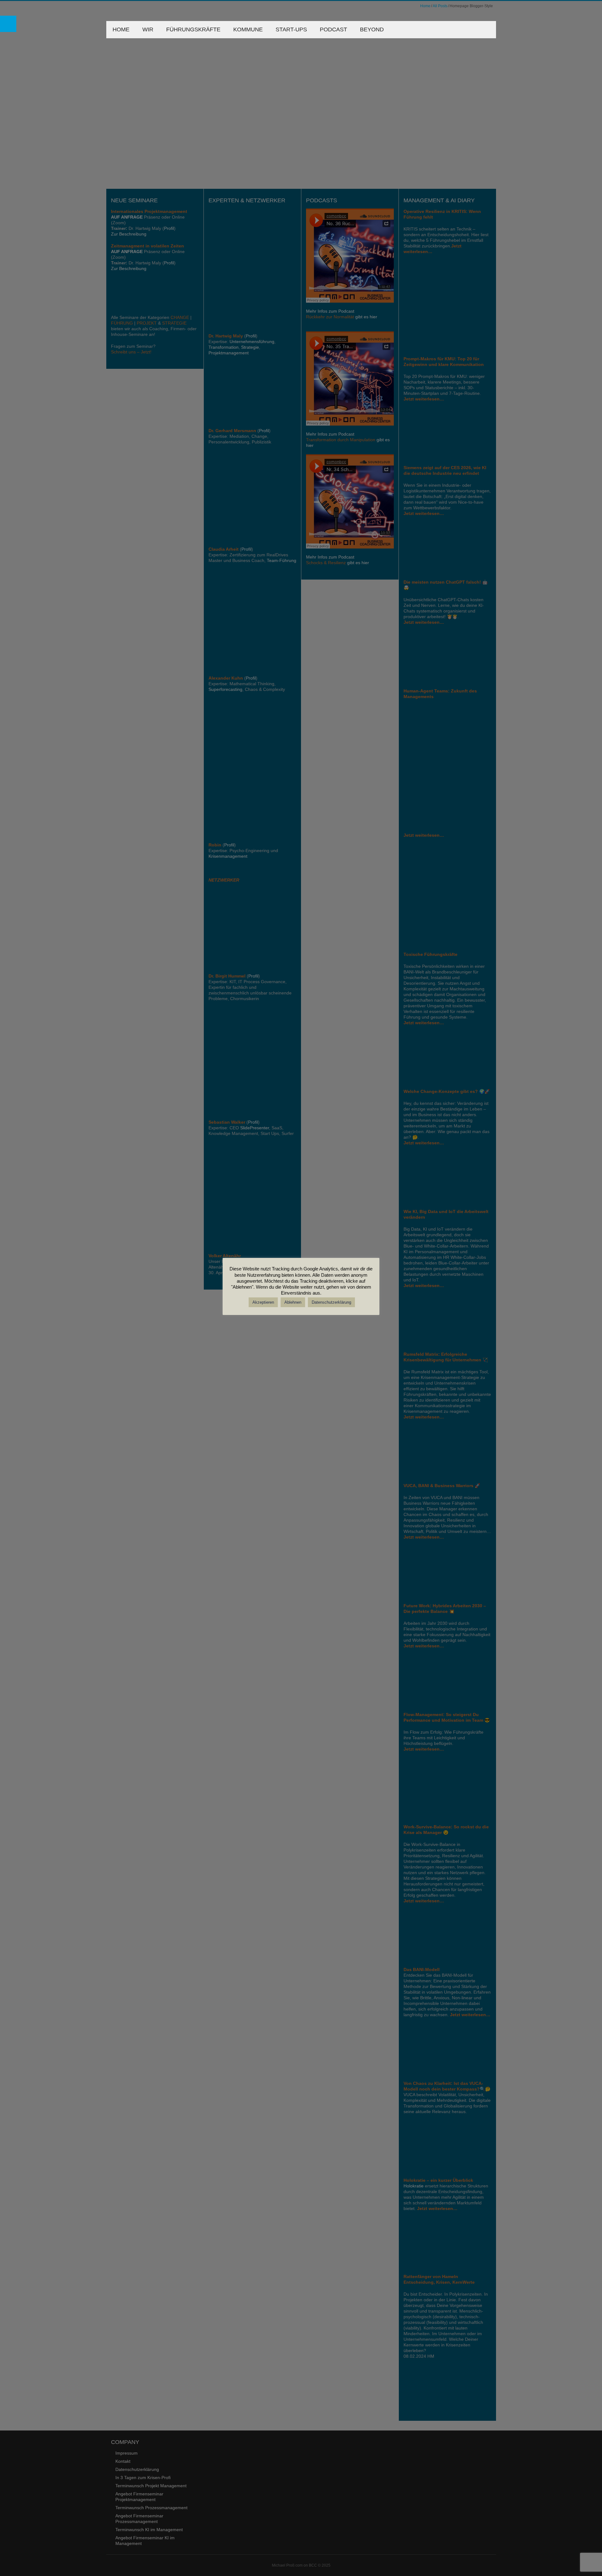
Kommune (248, 29)
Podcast (333, 29)
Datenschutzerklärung (331, 1302)
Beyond (372, 29)
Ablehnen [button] (293, 1302)
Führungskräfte (193, 29)
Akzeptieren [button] (263, 1302)
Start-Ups (291, 29)
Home (121, 29)
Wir (148, 29)
